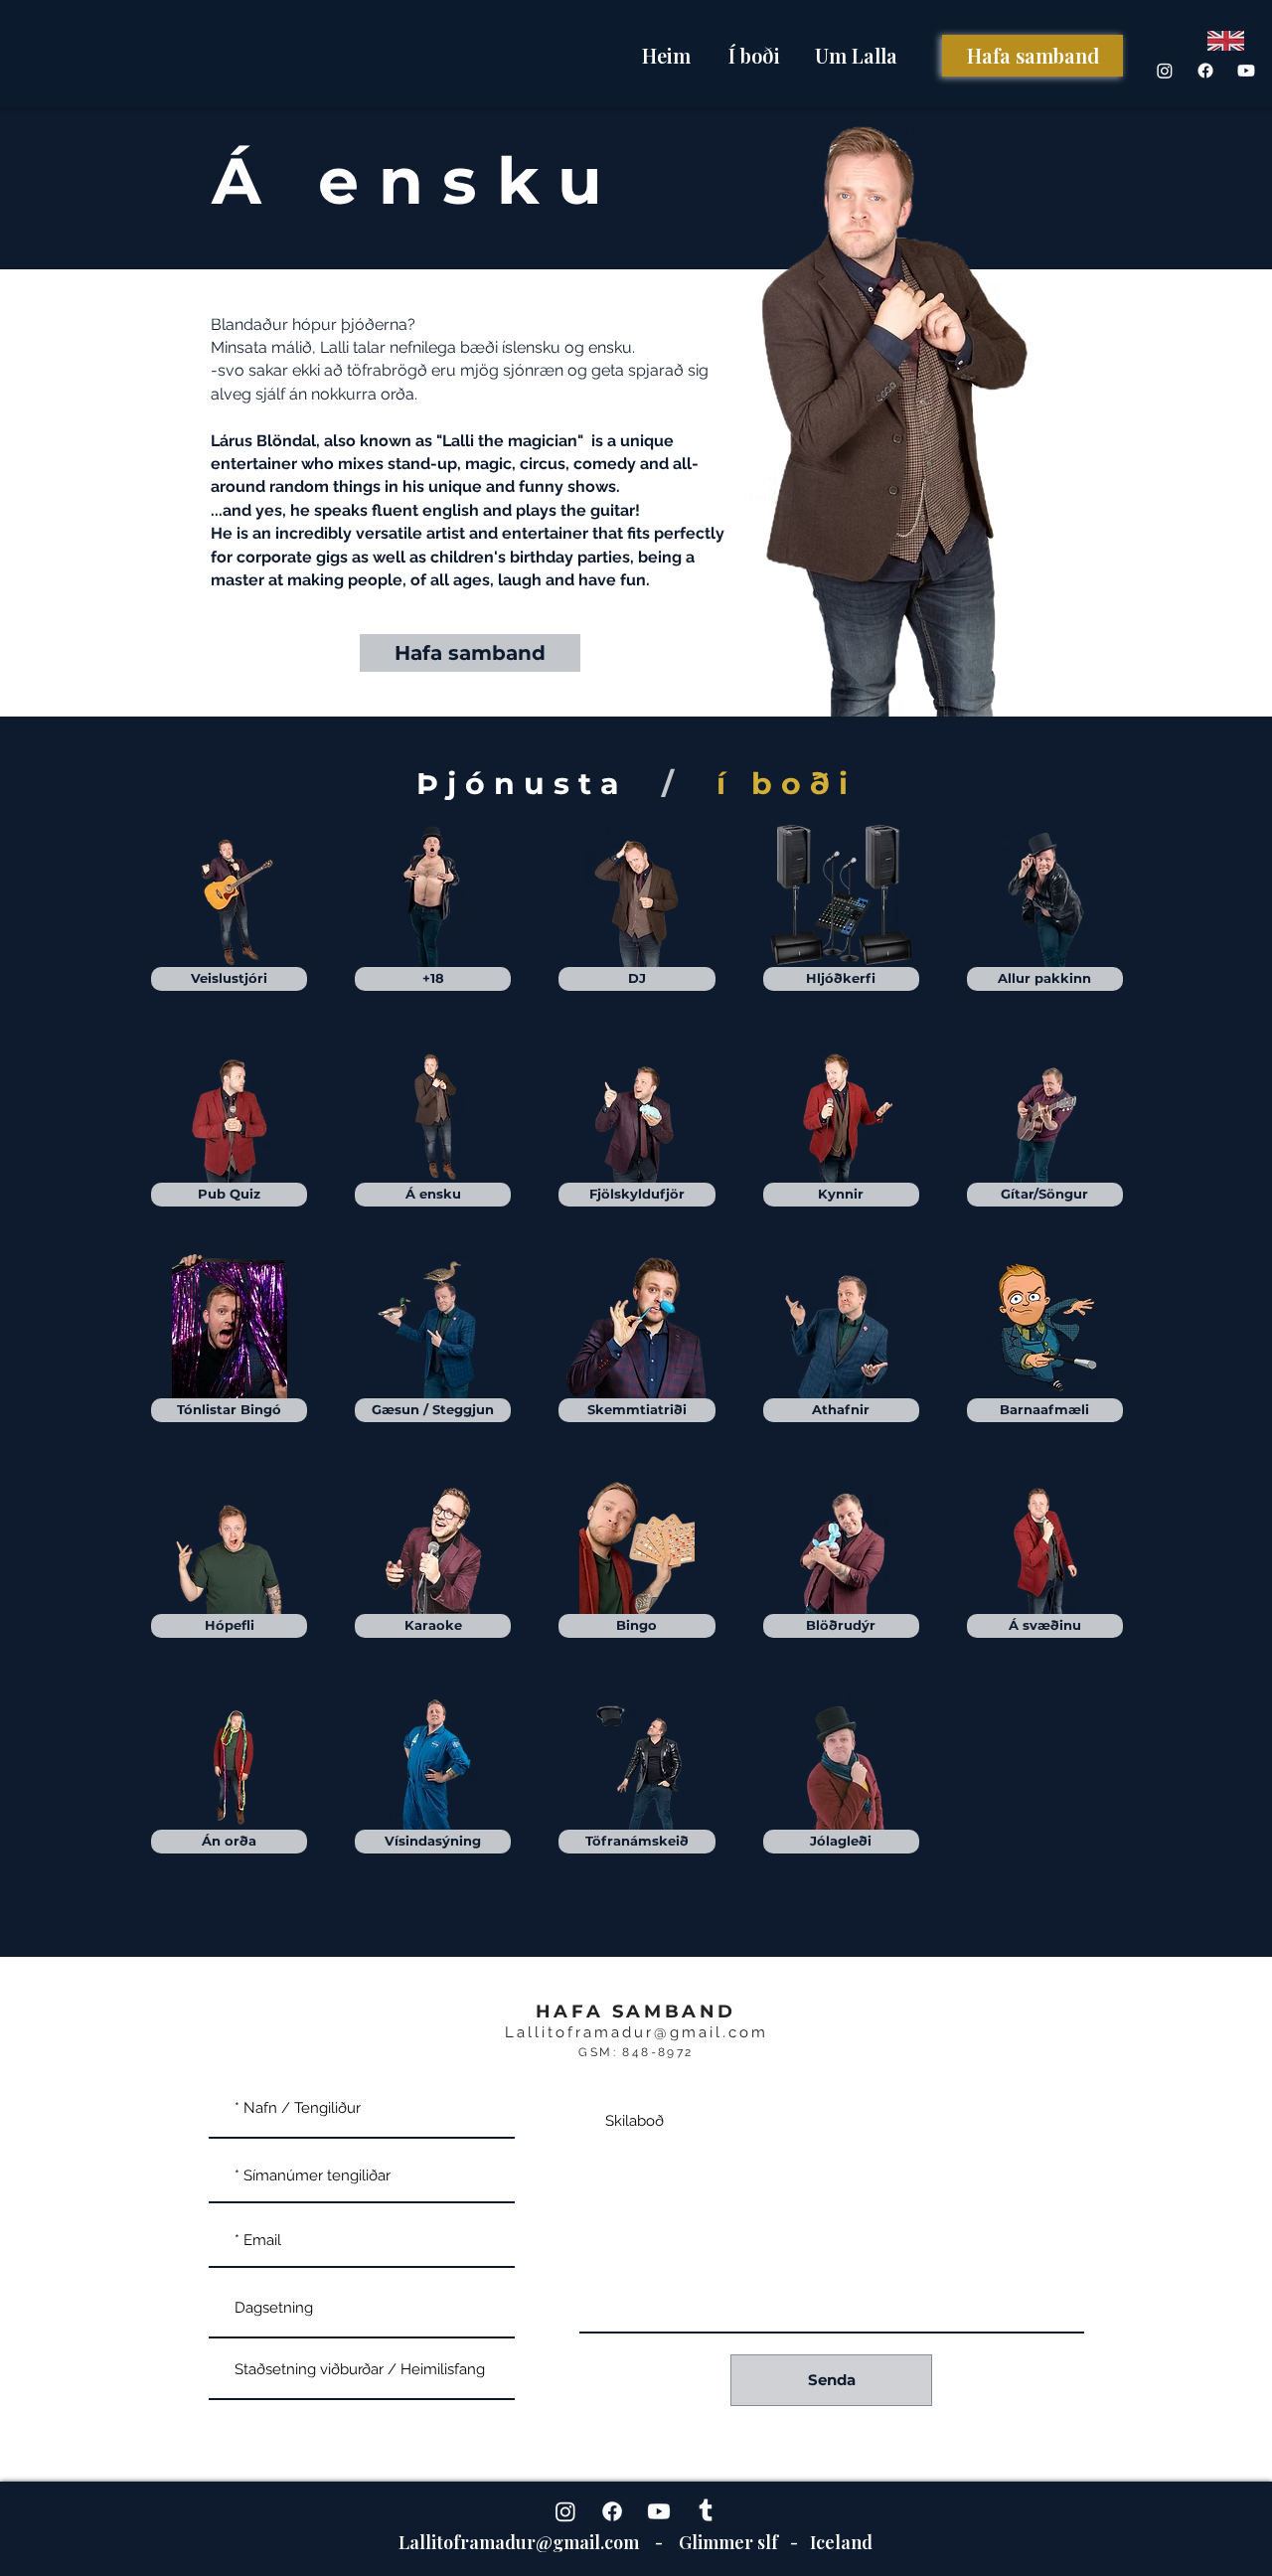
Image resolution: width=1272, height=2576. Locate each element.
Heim (666, 55)
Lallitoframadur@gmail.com (636, 2032)
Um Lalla (856, 55)
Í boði (754, 55)
